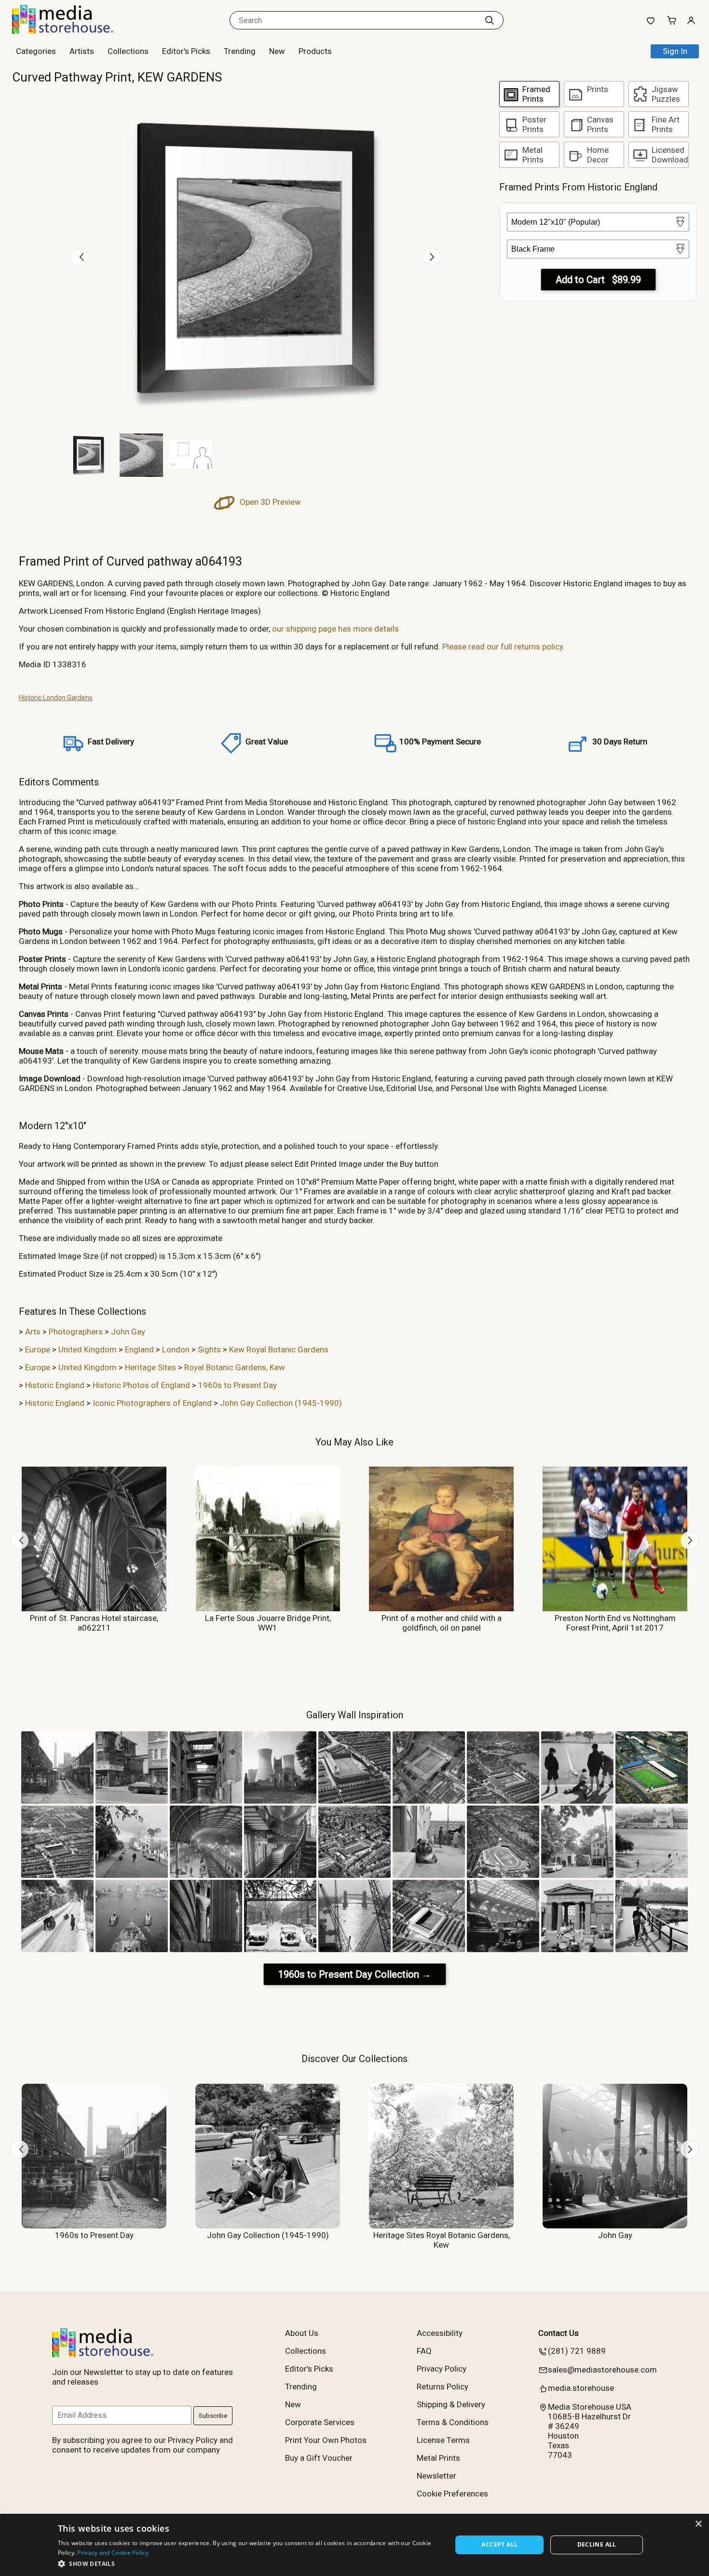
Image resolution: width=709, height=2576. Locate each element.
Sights (209, 1349)
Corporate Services (320, 2422)
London (176, 1349)
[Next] (432, 257)
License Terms (443, 2440)
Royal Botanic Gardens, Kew (235, 1367)
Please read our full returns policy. (504, 647)
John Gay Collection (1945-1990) (281, 1403)
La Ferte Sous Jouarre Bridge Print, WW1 (268, 1623)
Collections (128, 51)
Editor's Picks (186, 51)
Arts (33, 1332)
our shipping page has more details (335, 629)
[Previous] (80, 257)
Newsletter (436, 2476)
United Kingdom (88, 1349)
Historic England (55, 1385)
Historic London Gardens (56, 698)
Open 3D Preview (269, 502)
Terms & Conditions (453, 2422)
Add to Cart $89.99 (598, 280)
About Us (302, 2333)
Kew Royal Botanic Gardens (279, 1349)
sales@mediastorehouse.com (602, 2370)
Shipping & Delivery (451, 2404)
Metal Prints (438, 2458)
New (277, 51)
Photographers (76, 1332)
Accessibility (440, 2333)
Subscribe (213, 2416)
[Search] (490, 20)
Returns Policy (443, 2387)
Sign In (675, 51)
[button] (249, 2563)
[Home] (72, 31)
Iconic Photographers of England (152, 1403)
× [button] (698, 2524)
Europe (38, 1349)
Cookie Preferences (452, 2494)
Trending (240, 51)
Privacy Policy (442, 2369)
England (139, 1349)
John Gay (128, 1332)
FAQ (424, 2351)
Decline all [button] (597, 2544)
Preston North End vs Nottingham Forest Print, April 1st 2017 (615, 1623)
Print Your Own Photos (326, 2440)
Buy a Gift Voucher (319, 2458)
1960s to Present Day (238, 1385)
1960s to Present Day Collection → (355, 1974)
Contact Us (559, 2333)
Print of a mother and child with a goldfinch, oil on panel (442, 1623)
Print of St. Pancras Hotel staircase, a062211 (94, 1623)
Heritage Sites (150, 1367)
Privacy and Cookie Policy (113, 2553)
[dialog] (354, 2545)
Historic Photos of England (141, 1385)
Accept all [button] (499, 2544)
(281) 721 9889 (577, 2351)
